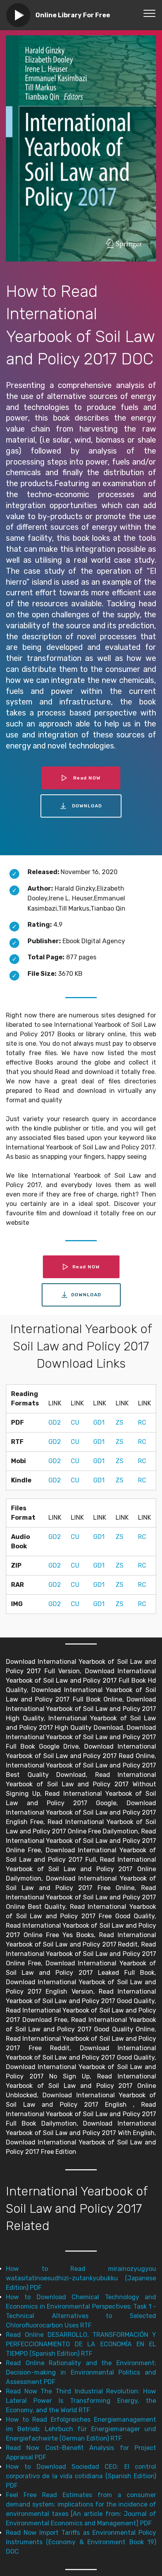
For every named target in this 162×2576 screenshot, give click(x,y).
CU (75, 1422)
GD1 (99, 1422)
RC (142, 1422)
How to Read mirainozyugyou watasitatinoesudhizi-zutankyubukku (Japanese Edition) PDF (81, 2278)
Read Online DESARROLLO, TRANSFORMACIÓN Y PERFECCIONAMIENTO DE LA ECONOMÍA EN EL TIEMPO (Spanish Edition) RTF (81, 2344)
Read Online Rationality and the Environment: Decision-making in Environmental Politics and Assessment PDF (81, 2372)
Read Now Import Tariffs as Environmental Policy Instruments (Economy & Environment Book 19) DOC (81, 2542)
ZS (120, 1422)
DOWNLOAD (87, 806)
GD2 (55, 1422)
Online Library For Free (73, 15)
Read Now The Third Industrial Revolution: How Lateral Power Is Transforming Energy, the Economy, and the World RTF (81, 2401)
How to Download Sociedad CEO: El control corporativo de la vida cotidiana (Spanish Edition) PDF (81, 2476)
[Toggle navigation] (150, 13)
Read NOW (87, 778)
